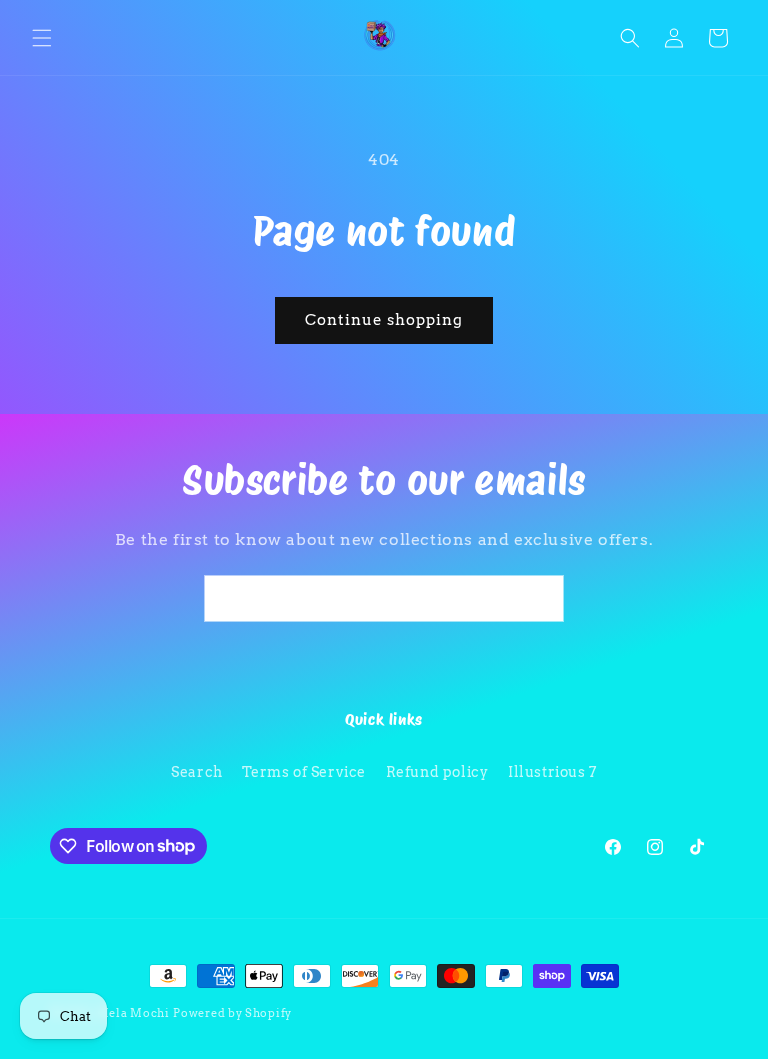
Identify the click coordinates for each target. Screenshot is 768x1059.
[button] (42, 38)
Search (197, 772)
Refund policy (437, 772)
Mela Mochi (133, 1013)
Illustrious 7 (552, 772)
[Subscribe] (541, 598)
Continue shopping (384, 320)
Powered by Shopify (232, 1013)
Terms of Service (304, 772)
